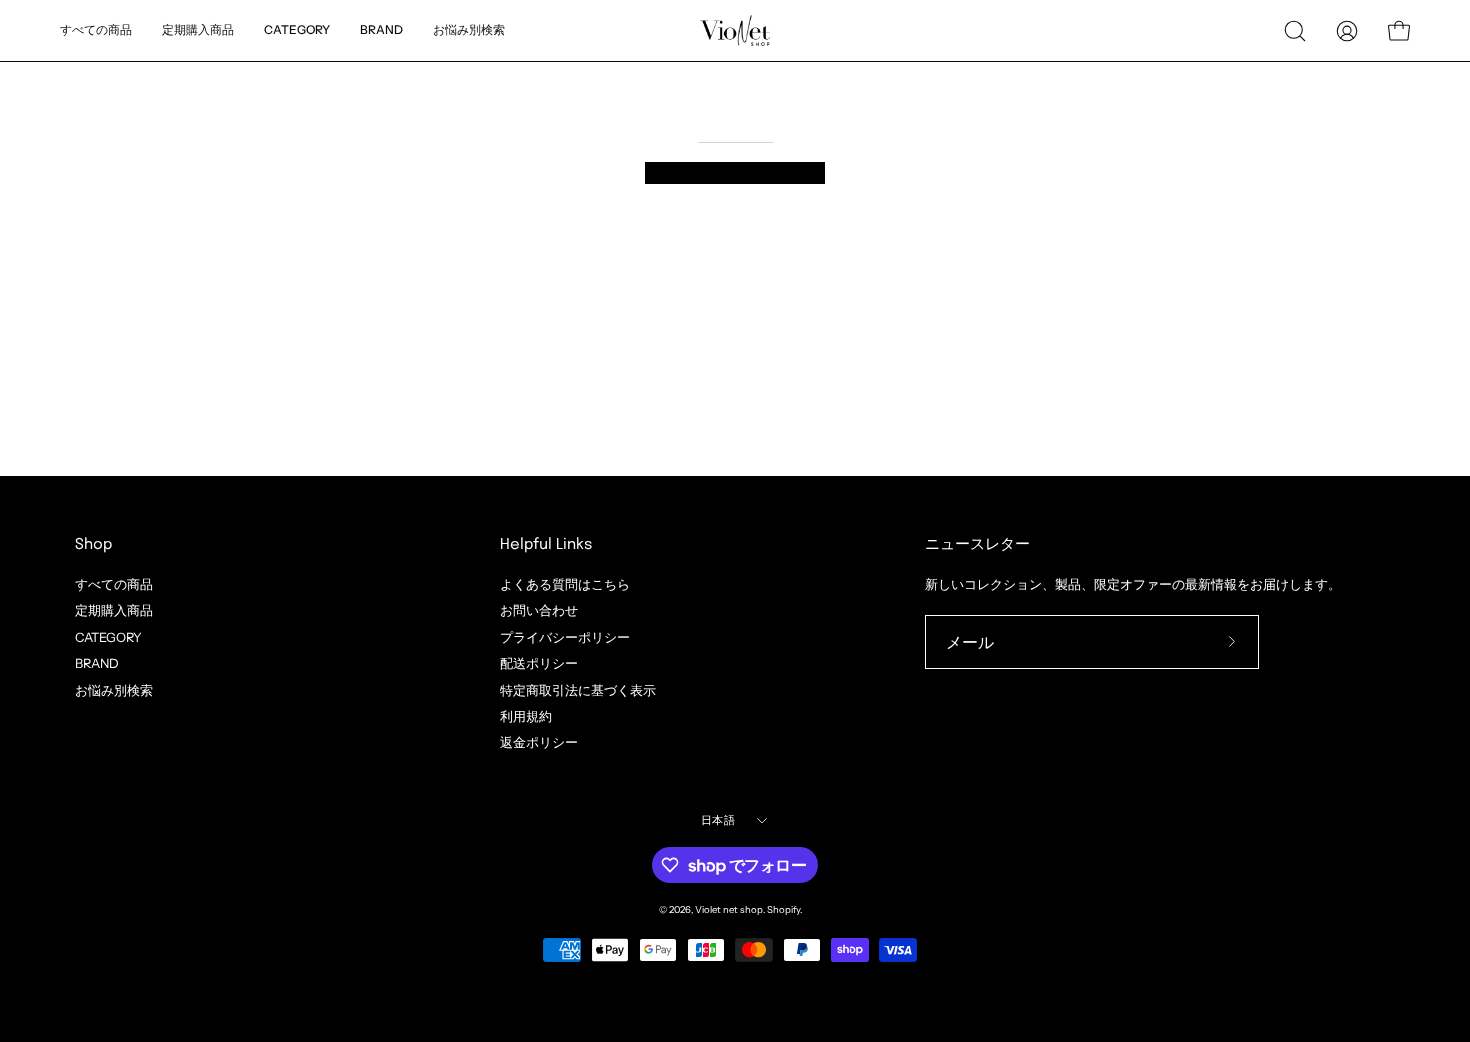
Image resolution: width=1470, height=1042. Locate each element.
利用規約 (526, 716)
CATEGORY (108, 636)
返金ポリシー (539, 742)
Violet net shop (729, 909)
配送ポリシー (539, 663)
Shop (93, 545)
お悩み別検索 (114, 689)
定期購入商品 (114, 610)
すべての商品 (114, 584)
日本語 (718, 820)
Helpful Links (546, 545)
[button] (469, 30)
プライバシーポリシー (565, 636)
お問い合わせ (539, 610)
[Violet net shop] (735, 30)
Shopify (783, 909)
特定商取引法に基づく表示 (578, 689)
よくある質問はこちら (565, 584)
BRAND (97, 663)
